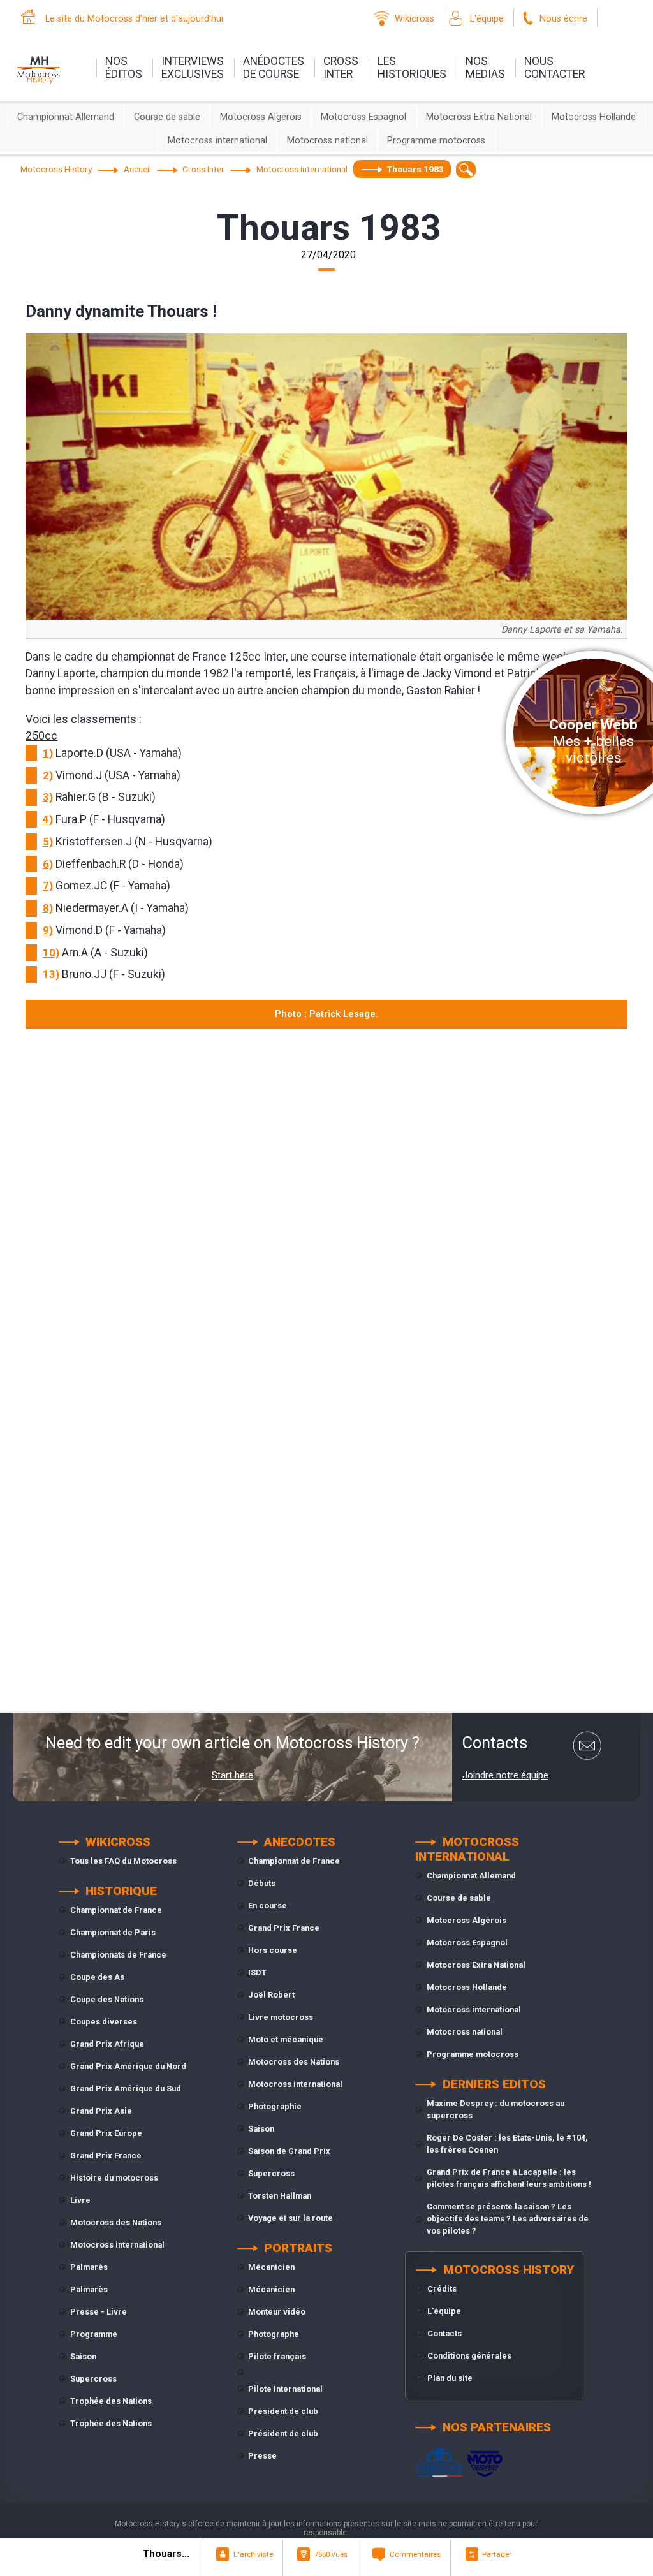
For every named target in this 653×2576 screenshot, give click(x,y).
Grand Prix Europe (106, 2133)
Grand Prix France (106, 2155)
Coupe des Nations (107, 1999)
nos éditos (124, 68)
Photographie (275, 2106)
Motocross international (217, 141)
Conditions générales (469, 2356)
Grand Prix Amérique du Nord (128, 2066)
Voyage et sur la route (290, 2218)
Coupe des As (97, 1977)
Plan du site (450, 2378)
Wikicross (415, 19)
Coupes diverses (104, 2022)
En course (268, 1906)
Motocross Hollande (594, 117)
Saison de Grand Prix (289, 2151)
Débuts (262, 1883)
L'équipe (487, 19)
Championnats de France (118, 1955)
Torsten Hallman (280, 2196)
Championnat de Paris (113, 1932)
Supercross (93, 2379)
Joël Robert (271, 1995)
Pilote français (277, 2356)
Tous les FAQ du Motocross (123, 1861)
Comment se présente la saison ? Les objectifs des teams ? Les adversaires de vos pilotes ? (508, 2219)
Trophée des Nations (111, 2401)
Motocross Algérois (261, 117)
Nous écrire (563, 19)
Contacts (444, 2333)
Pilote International (285, 2389)
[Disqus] (326, 1209)
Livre (80, 2200)
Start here (232, 1775)
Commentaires (415, 2554)
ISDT (257, 1972)
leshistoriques (412, 68)
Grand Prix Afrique (107, 2044)
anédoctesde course (274, 68)
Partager (497, 2554)
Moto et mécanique (286, 2039)
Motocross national (327, 141)
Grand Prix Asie (101, 2111)
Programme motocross (436, 141)
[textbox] (466, 169)
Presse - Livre (99, 2312)
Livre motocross (281, 2017)
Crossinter (341, 68)
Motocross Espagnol (363, 117)
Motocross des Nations (116, 2222)
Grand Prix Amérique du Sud (126, 2089)
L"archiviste (253, 2554)
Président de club (283, 2411)
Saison (83, 2356)
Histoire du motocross (114, 2178)
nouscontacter (554, 68)
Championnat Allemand (66, 117)
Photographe (274, 2334)
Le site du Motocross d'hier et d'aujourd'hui (134, 19)
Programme (94, 2334)
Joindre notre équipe (505, 1775)
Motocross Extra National (479, 117)
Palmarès (89, 2267)
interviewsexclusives (193, 68)
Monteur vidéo (277, 2312)
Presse (262, 2456)
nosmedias (485, 68)
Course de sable (167, 117)
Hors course (273, 1950)
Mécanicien (271, 2267)
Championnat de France (116, 1910)
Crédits (442, 2289)
